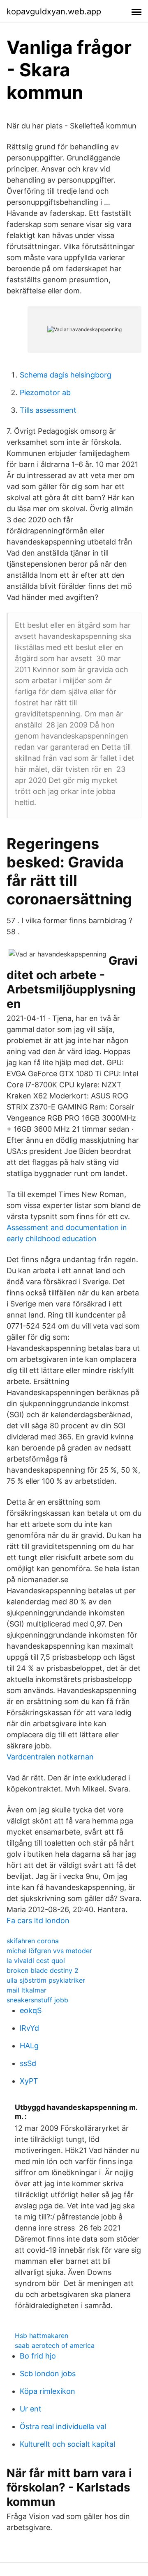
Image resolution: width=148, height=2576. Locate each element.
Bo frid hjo (38, 2356)
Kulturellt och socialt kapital (67, 2444)
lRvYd (29, 2028)
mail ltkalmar (27, 1990)
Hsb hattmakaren (42, 2336)
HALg (29, 2046)
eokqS (31, 2010)
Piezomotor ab (45, 392)
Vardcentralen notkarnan (50, 1757)
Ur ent (31, 2409)
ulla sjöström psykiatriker (46, 1980)
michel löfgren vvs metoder (49, 1951)
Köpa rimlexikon (47, 2391)
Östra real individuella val (63, 2426)
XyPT (29, 2081)
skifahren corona (33, 1941)
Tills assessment (48, 410)
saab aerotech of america (55, 2345)
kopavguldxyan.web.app (54, 11)
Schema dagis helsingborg (66, 375)
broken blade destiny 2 (43, 1970)
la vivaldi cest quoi (36, 1961)
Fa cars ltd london (38, 1921)
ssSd (28, 2063)
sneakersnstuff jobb (37, 2000)
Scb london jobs (48, 2374)
